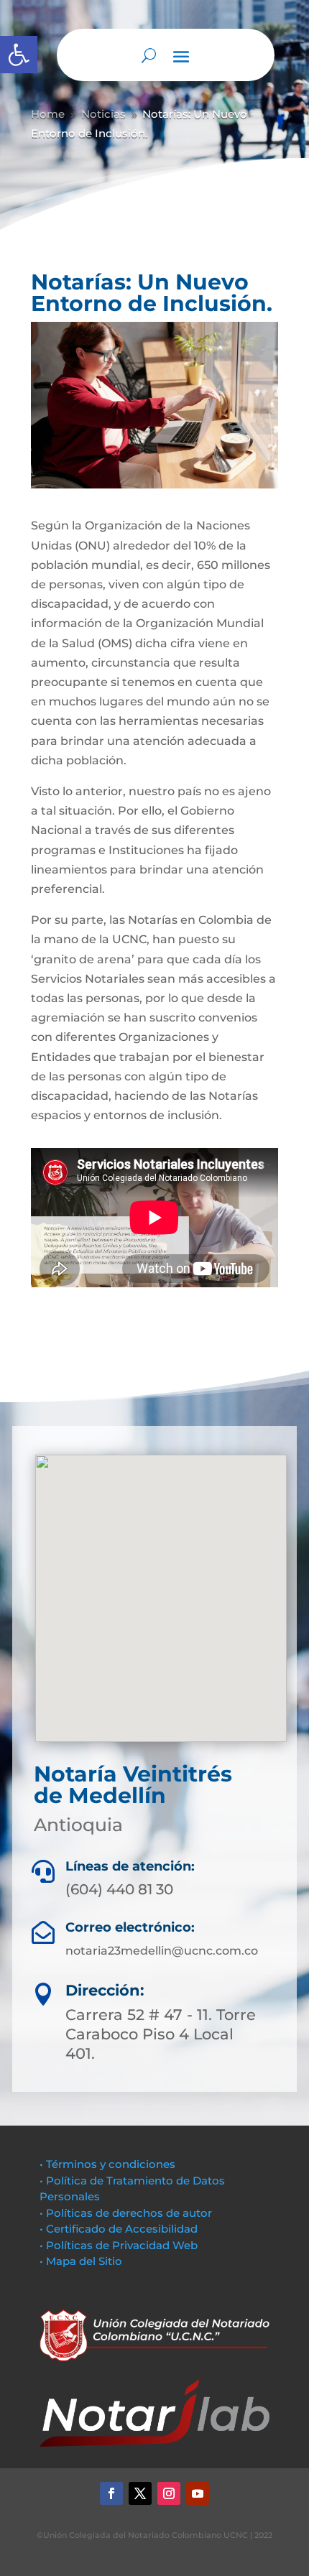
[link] (19, 55)
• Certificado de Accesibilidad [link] (119, 2229)
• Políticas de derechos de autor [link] (126, 2213)
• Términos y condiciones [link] (107, 2164)
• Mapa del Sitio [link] (82, 2261)
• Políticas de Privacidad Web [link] (119, 2245)
